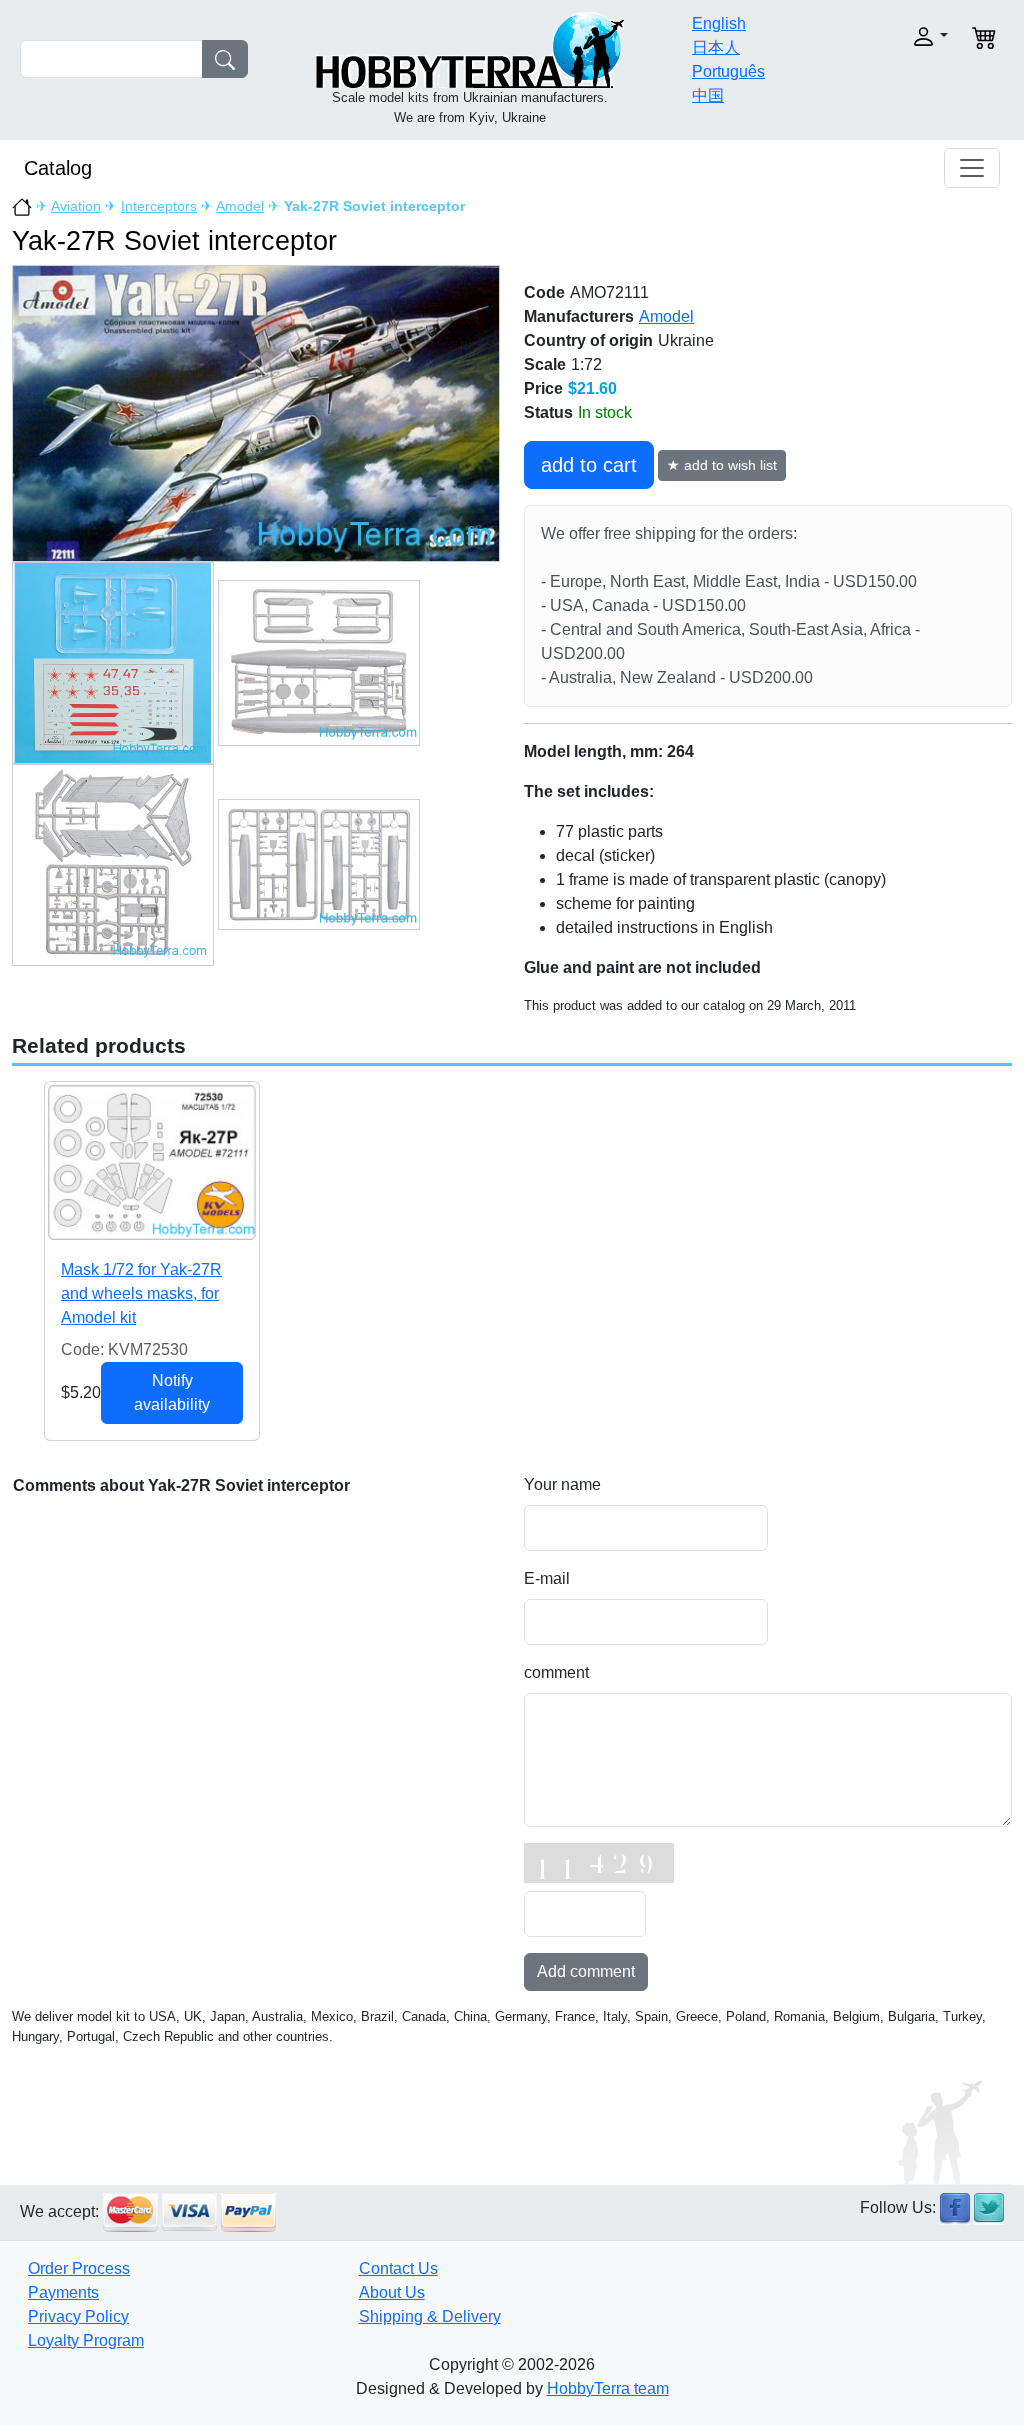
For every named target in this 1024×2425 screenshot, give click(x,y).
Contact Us (398, 2268)
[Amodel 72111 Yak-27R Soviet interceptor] (256, 412)
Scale (545, 364)
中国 (708, 95)
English (719, 23)
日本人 (716, 47)
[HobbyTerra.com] (470, 48)
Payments (63, 2292)
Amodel (240, 206)
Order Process (79, 2268)
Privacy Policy (78, 2316)
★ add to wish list (722, 465)
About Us (392, 2292)
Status (548, 412)
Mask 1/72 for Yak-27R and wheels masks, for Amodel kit (141, 1293)
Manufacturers (579, 316)
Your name (562, 1484)
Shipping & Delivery (430, 2316)
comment (556, 1672)
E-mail (547, 1578)
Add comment (586, 1971)
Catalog (58, 168)
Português (728, 71)
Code (544, 292)
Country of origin (588, 340)
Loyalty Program (86, 2340)
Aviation (76, 206)
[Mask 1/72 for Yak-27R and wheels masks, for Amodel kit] (152, 1161)
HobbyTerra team (608, 2388)
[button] (904, 36)
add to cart (589, 465)
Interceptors (159, 206)
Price (543, 388)
